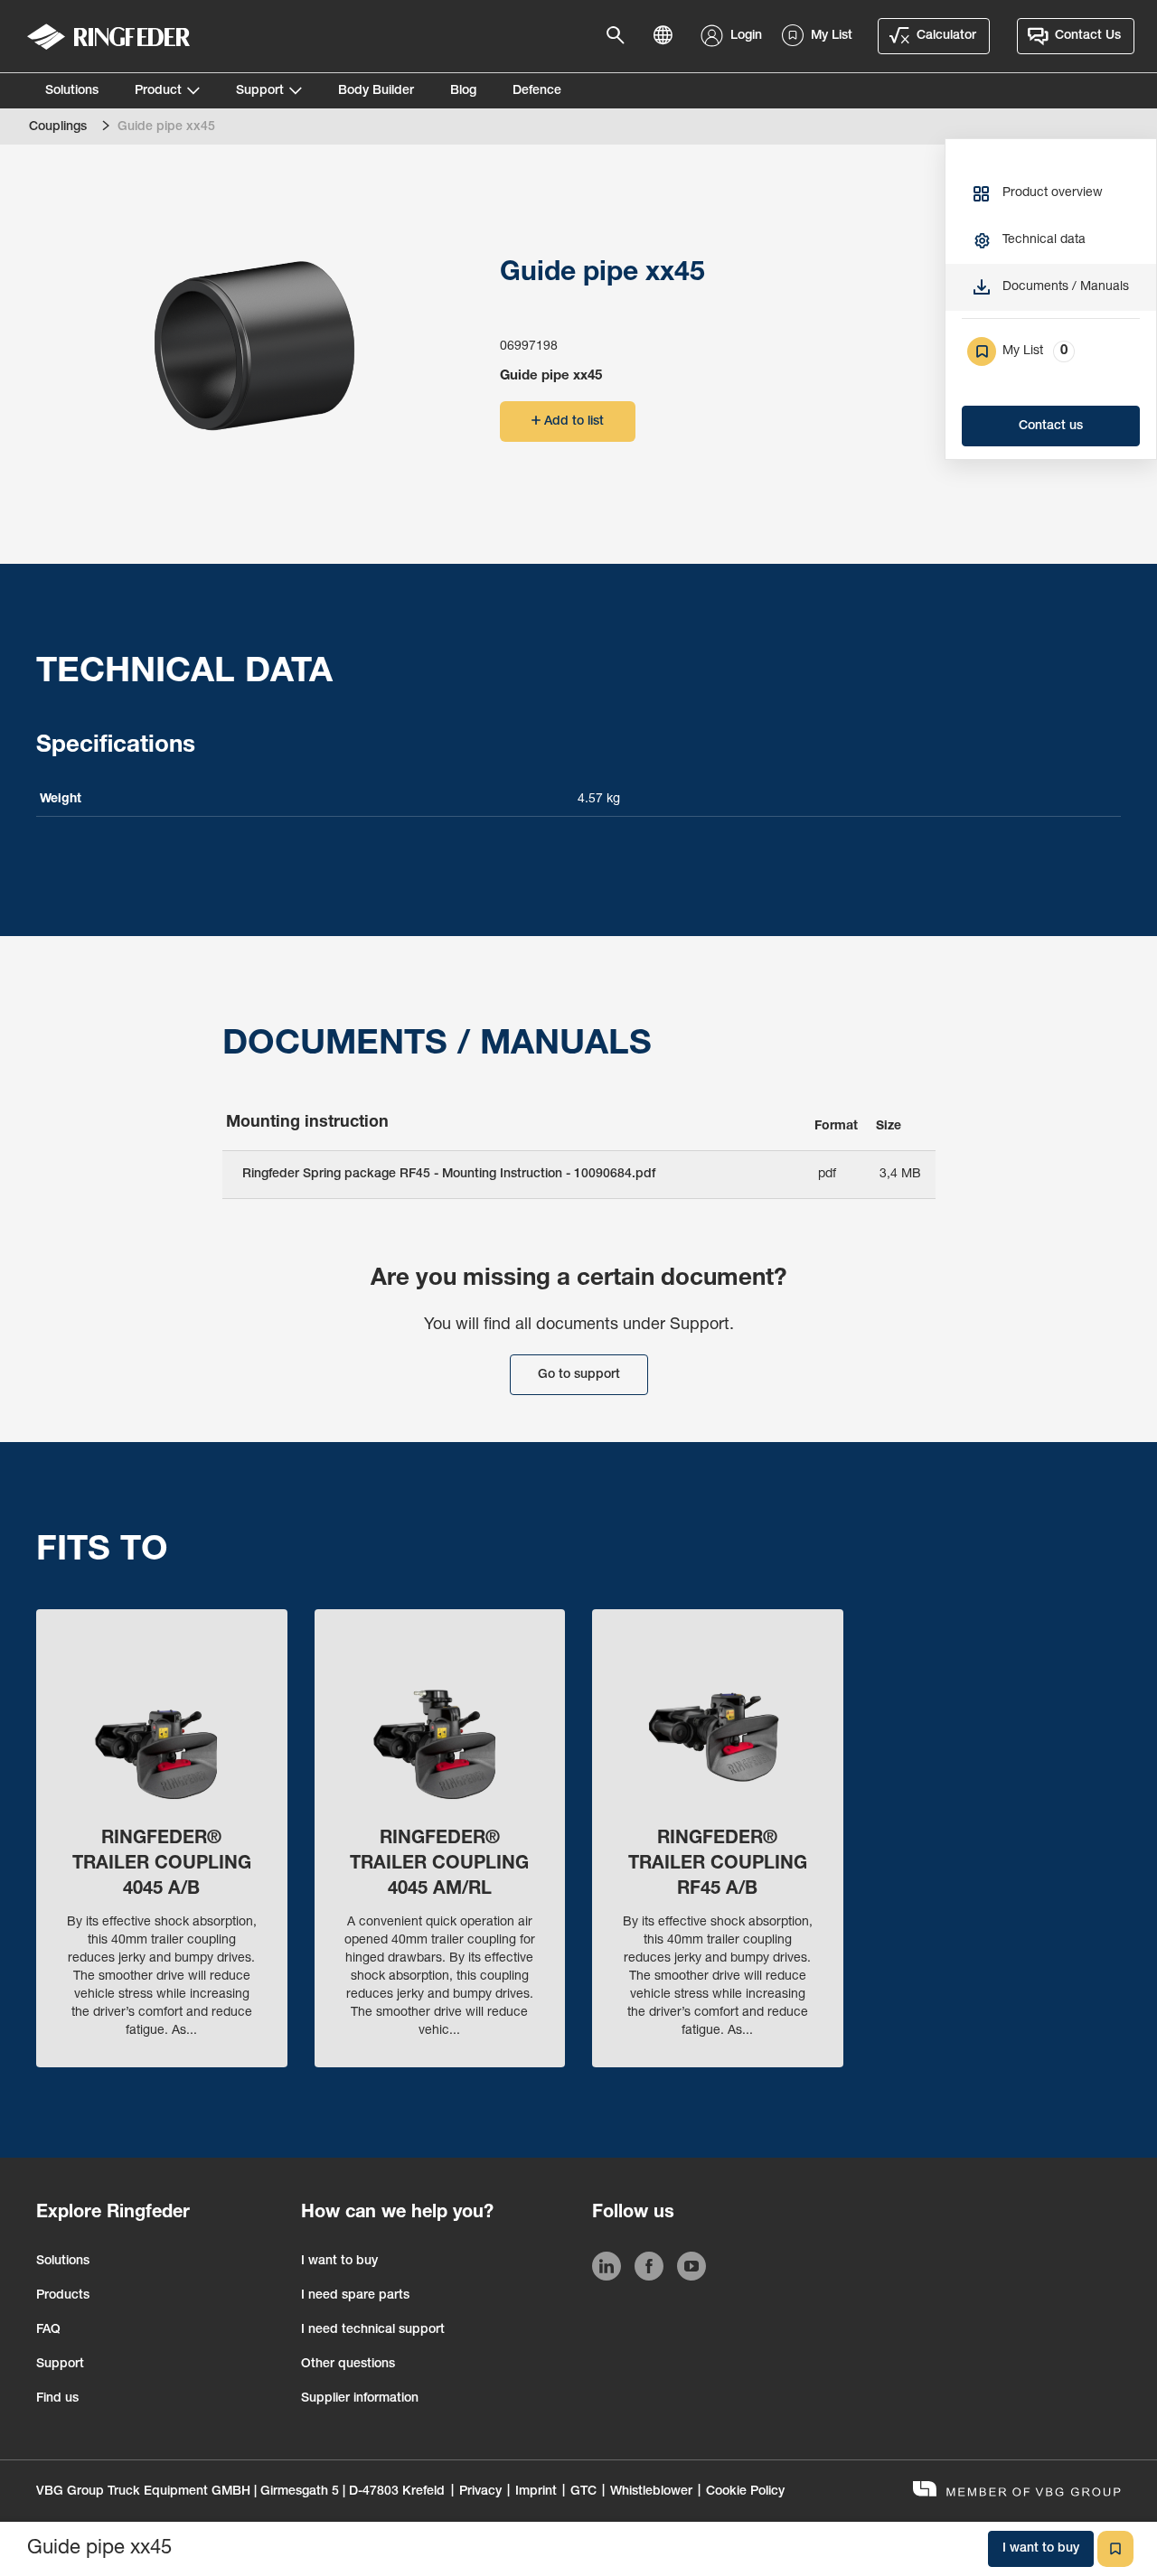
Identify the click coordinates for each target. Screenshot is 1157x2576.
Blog (463, 91)
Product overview (1053, 193)
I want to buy (339, 2262)
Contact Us (1088, 36)
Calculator (946, 36)
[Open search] (621, 36)
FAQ (48, 2330)
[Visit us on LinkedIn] (607, 2270)
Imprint (536, 2492)
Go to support (579, 1375)
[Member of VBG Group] (1017, 2492)
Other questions (348, 2365)
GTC (583, 2492)
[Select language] (668, 36)
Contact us (1051, 426)
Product (158, 91)
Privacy (480, 2492)
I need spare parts (355, 2296)
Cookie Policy (745, 2492)
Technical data (1044, 240)
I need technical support (373, 2330)
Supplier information (360, 2399)
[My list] (1115, 2549)
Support (260, 91)
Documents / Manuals (1066, 287)
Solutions (72, 91)
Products (63, 2296)
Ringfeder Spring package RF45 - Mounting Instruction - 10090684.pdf (449, 1175)
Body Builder (376, 91)
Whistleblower (651, 2492)
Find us (57, 2399)
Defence (537, 91)
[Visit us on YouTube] (691, 2270)
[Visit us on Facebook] (649, 2270)
